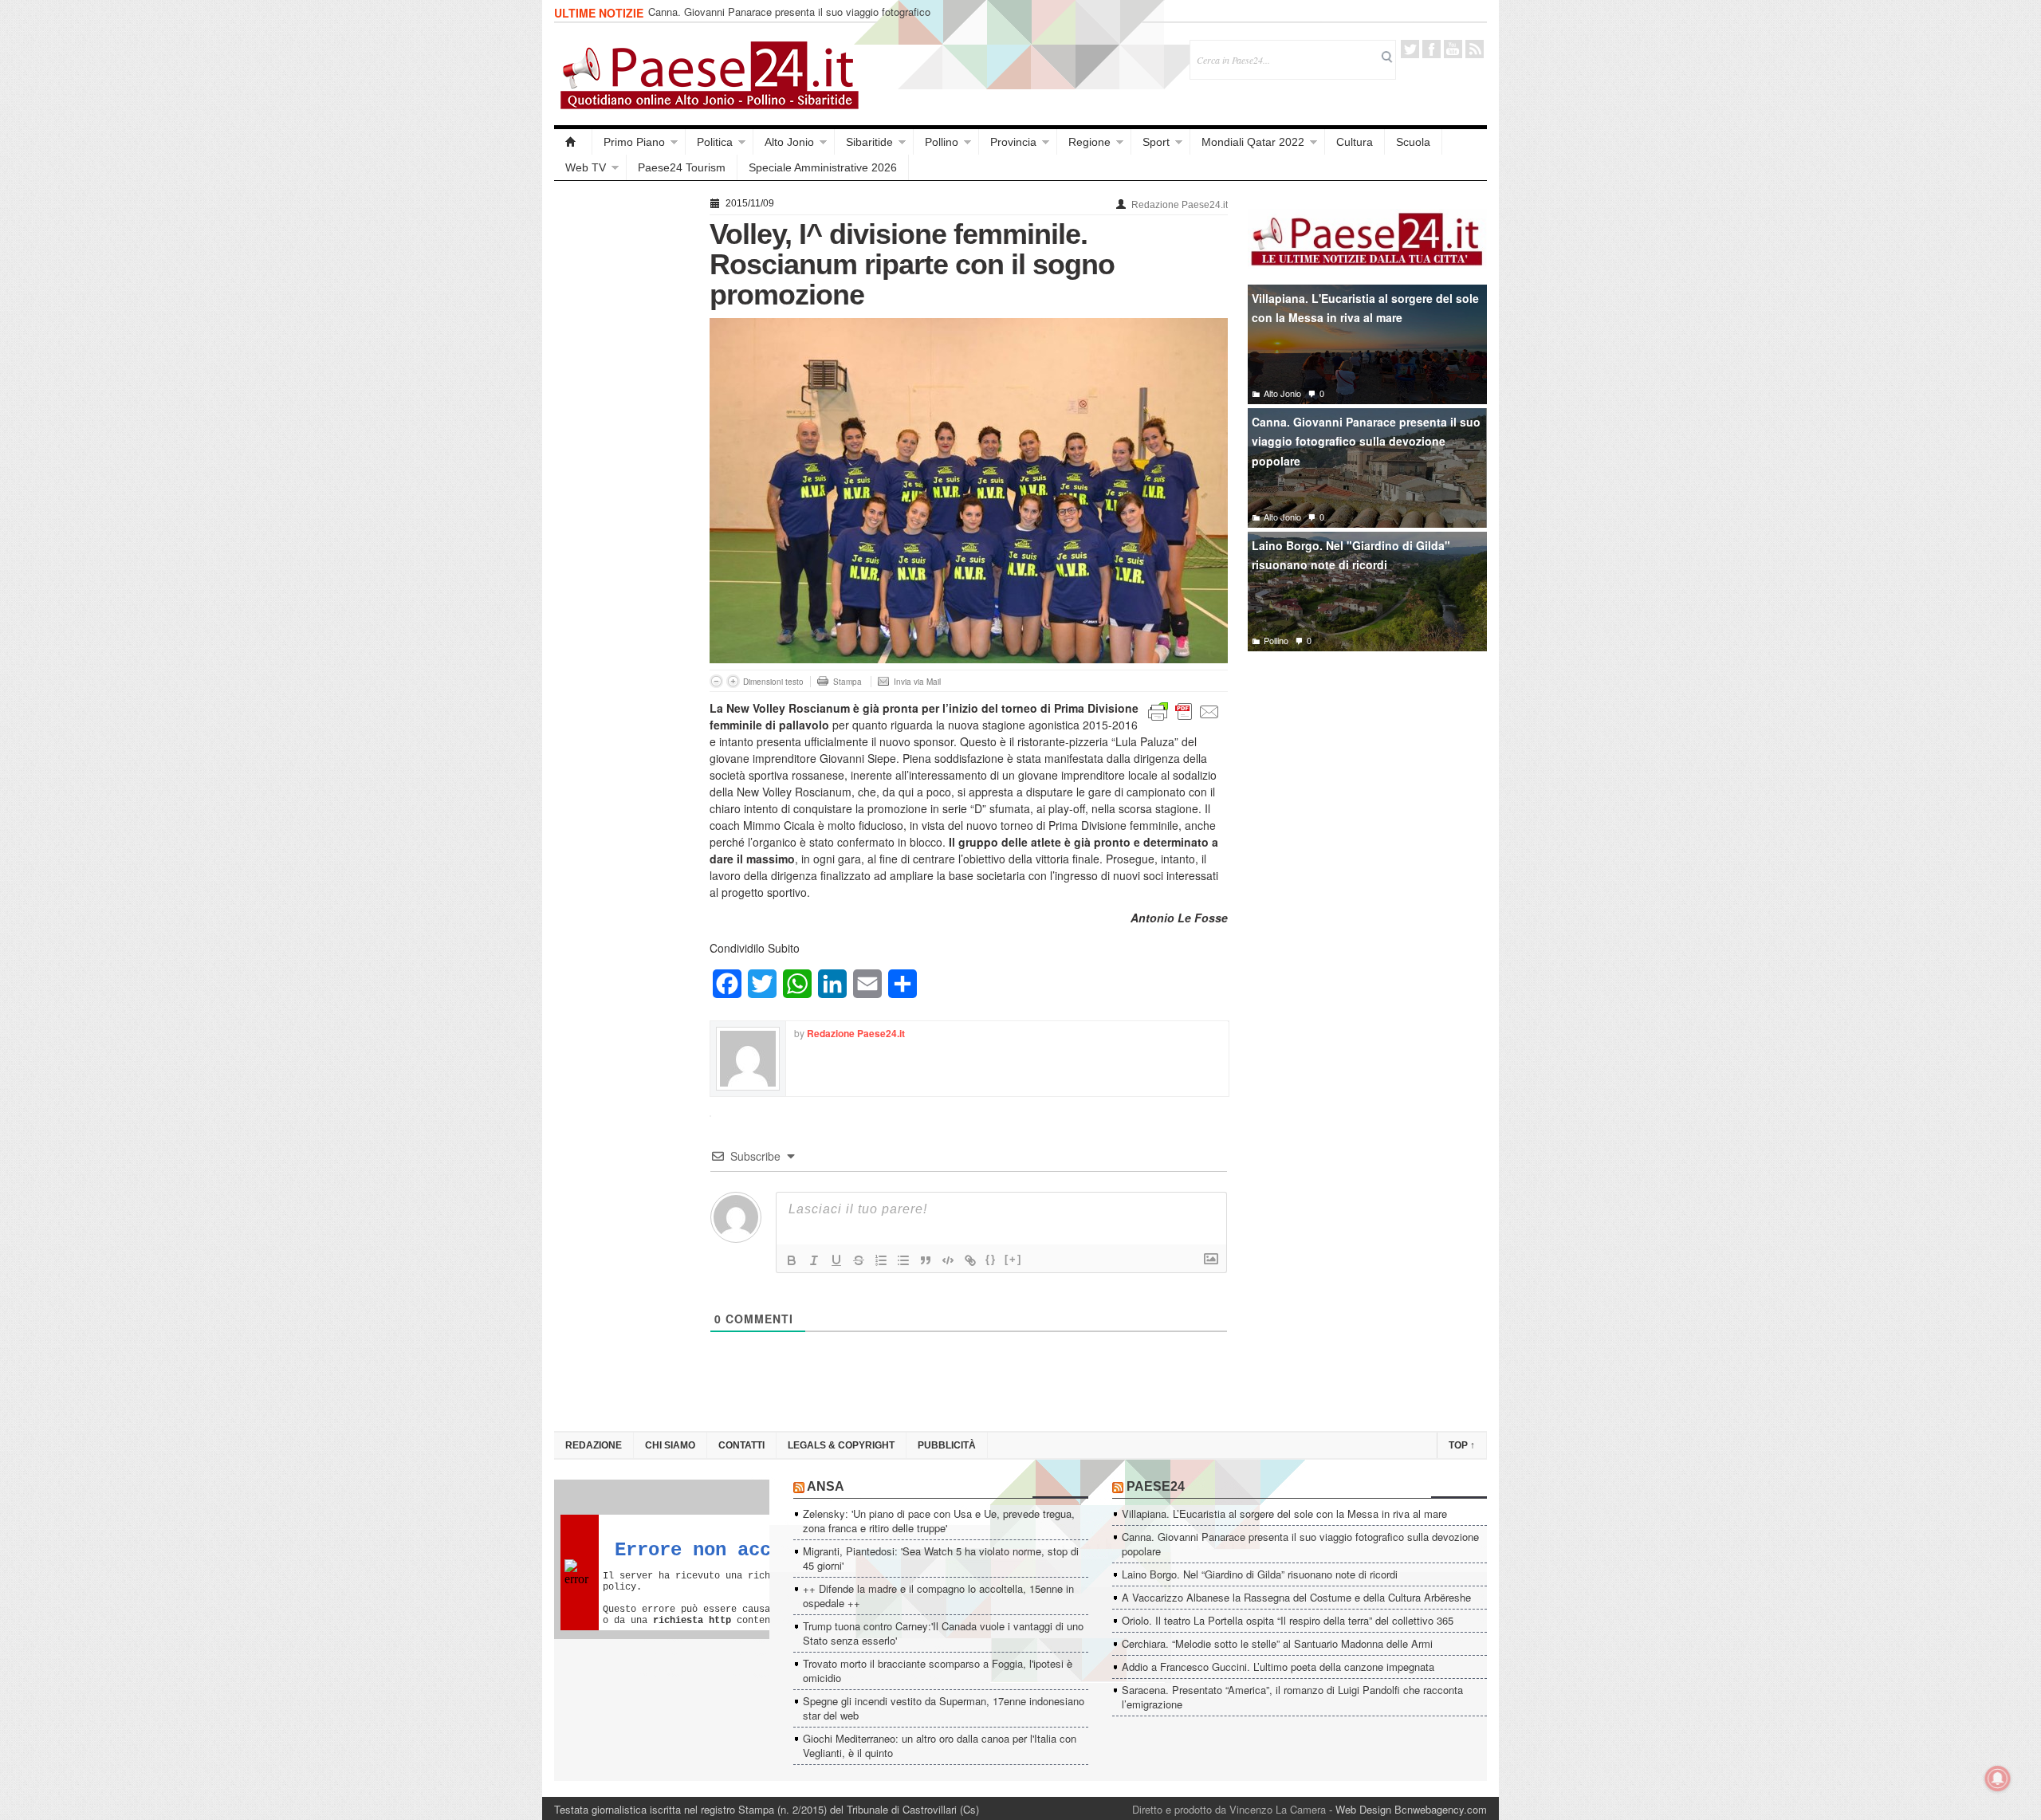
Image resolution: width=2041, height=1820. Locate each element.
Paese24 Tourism (682, 167)
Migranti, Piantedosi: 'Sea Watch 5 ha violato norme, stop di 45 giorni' (941, 1558)
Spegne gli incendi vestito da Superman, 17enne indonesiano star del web (944, 1708)
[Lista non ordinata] (903, 1260)
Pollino (942, 142)
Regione (1089, 142)
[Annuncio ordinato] (881, 1260)
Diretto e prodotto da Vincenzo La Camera (1229, 1809)
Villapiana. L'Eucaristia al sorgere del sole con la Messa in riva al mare (1365, 308)
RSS (1475, 49)
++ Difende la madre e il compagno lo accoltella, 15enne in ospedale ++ (938, 1596)
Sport (1156, 142)
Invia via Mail (917, 682)
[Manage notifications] (1998, 1779)
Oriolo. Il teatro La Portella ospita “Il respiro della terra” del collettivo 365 (1288, 1620)
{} (991, 1259)
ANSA (826, 1486)
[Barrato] (859, 1260)
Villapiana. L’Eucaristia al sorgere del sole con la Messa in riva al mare (1284, 1513)
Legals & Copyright (841, 1445)
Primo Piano (634, 142)
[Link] (970, 1260)
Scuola (1413, 142)
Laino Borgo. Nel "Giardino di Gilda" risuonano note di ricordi (1351, 555)
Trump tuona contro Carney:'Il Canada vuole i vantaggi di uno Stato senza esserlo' (943, 1633)
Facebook (1431, 49)
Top (1462, 1445)
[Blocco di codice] (948, 1260)
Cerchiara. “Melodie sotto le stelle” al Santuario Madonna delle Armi (1277, 1643)
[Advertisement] (624, 432)
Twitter (1410, 49)
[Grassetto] (792, 1260)
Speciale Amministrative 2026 (823, 167)
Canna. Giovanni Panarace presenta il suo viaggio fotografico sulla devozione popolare (789, 19)
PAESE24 (1156, 1486)
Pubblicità (947, 1445)
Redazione (594, 1445)
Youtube (1453, 49)
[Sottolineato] (836, 1260)
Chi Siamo (670, 1445)
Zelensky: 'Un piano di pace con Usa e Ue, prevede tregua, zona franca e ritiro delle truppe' (939, 1521)
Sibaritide (869, 142)
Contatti (741, 1445)
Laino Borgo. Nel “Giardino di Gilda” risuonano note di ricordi (1260, 1574)
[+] (1013, 1259)
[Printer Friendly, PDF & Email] (1184, 710)
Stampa (847, 682)
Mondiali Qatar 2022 (1253, 142)
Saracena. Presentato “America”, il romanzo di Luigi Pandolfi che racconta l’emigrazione (1292, 1697)
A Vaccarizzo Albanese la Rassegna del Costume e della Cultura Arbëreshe (1296, 1597)
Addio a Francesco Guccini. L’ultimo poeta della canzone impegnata (1278, 1667)
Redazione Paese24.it (1180, 205)
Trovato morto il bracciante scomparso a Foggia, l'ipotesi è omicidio (938, 1671)
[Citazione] (926, 1260)
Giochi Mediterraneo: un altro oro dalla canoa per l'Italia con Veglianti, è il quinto (940, 1745)
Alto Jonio (789, 142)
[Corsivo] (814, 1260)
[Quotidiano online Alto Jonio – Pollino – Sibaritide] (573, 142)
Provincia (1013, 142)
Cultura (1355, 142)
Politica (715, 142)
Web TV (586, 167)
